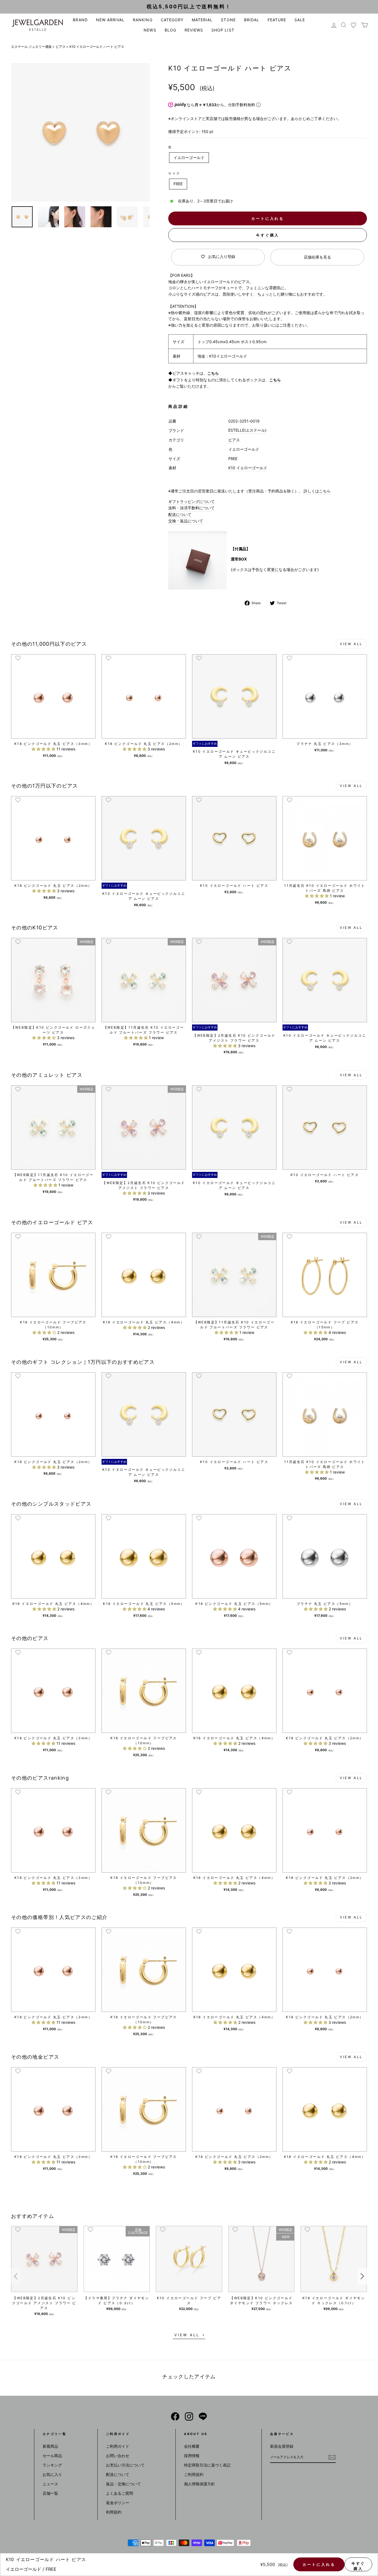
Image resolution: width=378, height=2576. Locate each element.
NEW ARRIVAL (110, 20)
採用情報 (192, 2456)
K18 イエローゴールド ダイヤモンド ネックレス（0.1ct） (334, 2300)
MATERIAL (202, 20)
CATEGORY (172, 20)
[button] (44, 749)
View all (351, 644)
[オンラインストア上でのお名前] (175, 2416)
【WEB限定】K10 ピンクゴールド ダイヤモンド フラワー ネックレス (261, 2300)
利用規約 (114, 2512)
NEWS (150, 30)
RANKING (143, 20)
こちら (213, 373)
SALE (300, 20)
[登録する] (332, 2457)
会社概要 (192, 2446)
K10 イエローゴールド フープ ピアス (189, 2300)
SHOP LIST (223, 30)
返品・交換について (123, 2484)
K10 (232, 468)
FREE (178, 184)
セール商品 (52, 2456)
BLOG (170, 30)
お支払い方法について (125, 2465)
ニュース (50, 2484)
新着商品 (50, 2446)
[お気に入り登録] (18, 658)
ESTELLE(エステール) (247, 430)
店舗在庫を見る (317, 257)
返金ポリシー (118, 2503)
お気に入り (52, 2474)
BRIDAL (252, 20)
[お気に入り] (354, 25)
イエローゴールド (189, 157)
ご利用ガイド (118, 2446)
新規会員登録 (282, 2446)
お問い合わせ (118, 2456)
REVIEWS (194, 30)
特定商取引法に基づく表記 (207, 2465)
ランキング (52, 2465)
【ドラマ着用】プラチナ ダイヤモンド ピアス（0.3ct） (116, 2300)
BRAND (80, 20)
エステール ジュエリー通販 (31, 47)
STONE (228, 20)
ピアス (61, 47)
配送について (180, 514)
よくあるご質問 (120, 2493)
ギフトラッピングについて (191, 501)
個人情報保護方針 (200, 2484)
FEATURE (277, 20)
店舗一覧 (50, 2493)
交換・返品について (186, 521)
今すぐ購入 (268, 235)
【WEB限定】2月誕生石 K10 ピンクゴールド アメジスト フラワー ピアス (44, 2303)
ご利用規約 (194, 2474)
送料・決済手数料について (191, 508)
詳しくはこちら (317, 491)
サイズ (174, 173)
